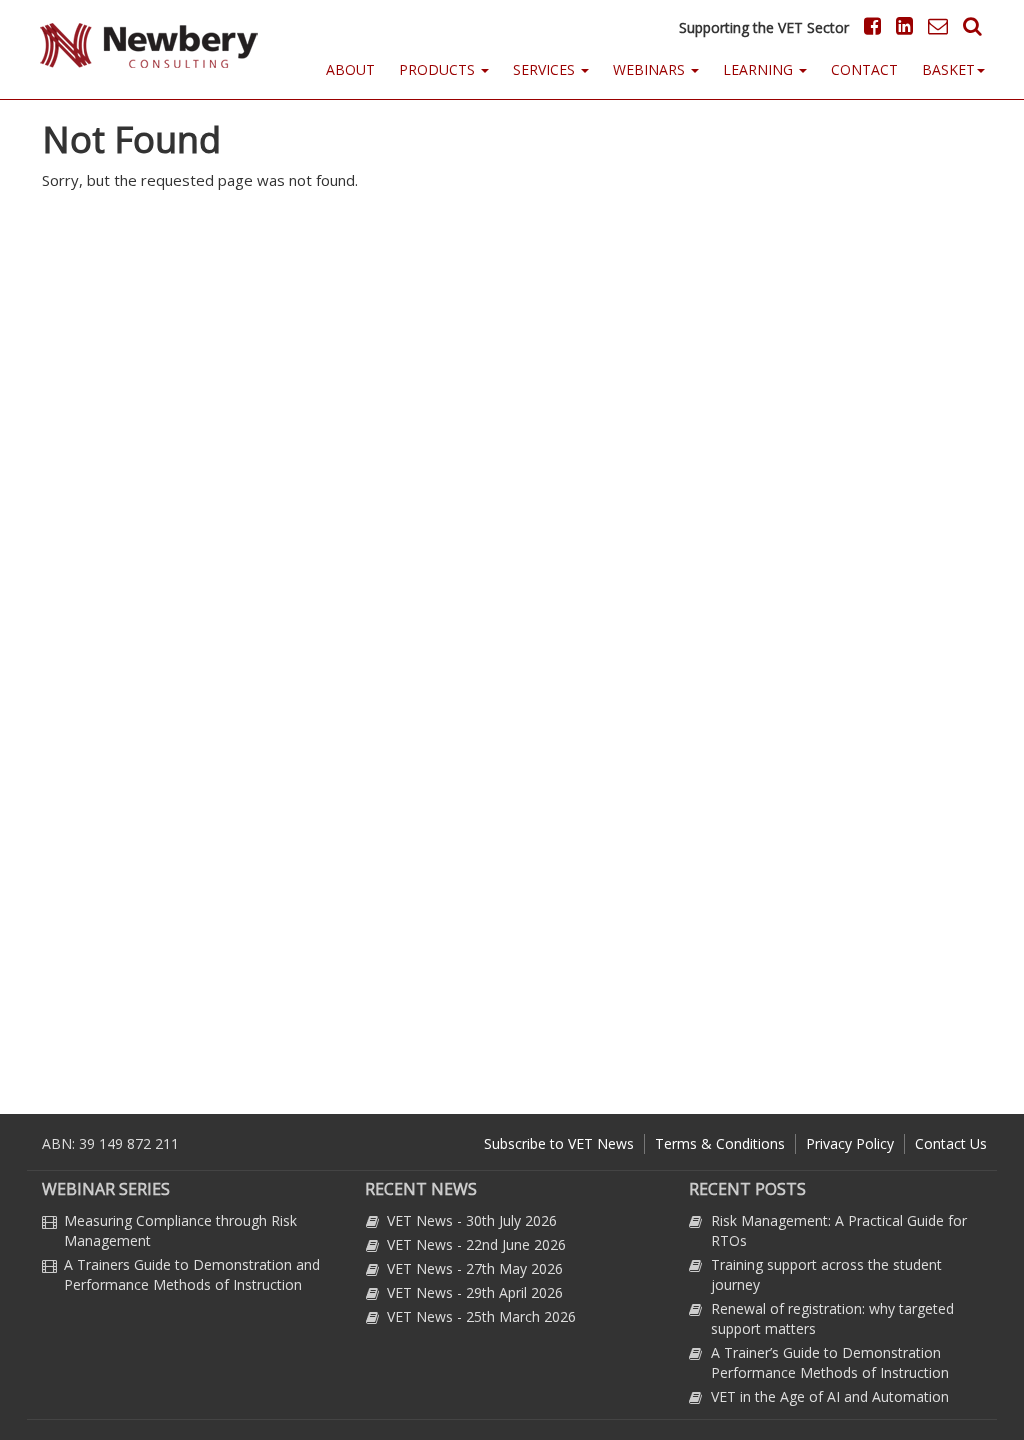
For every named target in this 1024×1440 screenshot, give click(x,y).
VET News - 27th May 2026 (475, 1268)
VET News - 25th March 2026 (481, 1316)
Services (546, 69)
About (350, 69)
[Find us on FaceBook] (867, 25)
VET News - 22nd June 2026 (476, 1244)
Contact (864, 69)
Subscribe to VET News (559, 1143)
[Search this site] (967, 25)
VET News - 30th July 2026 (472, 1220)
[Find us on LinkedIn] (902, 25)
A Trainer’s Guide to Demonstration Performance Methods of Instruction (830, 1362)
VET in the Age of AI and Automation (830, 1396)
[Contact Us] (933, 25)
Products (439, 69)
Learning (760, 69)
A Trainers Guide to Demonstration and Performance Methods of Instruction (192, 1274)
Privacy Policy (850, 1143)
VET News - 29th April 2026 (475, 1292)
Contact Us (951, 1143)
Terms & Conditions (720, 1143)
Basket (948, 69)
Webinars (651, 69)
